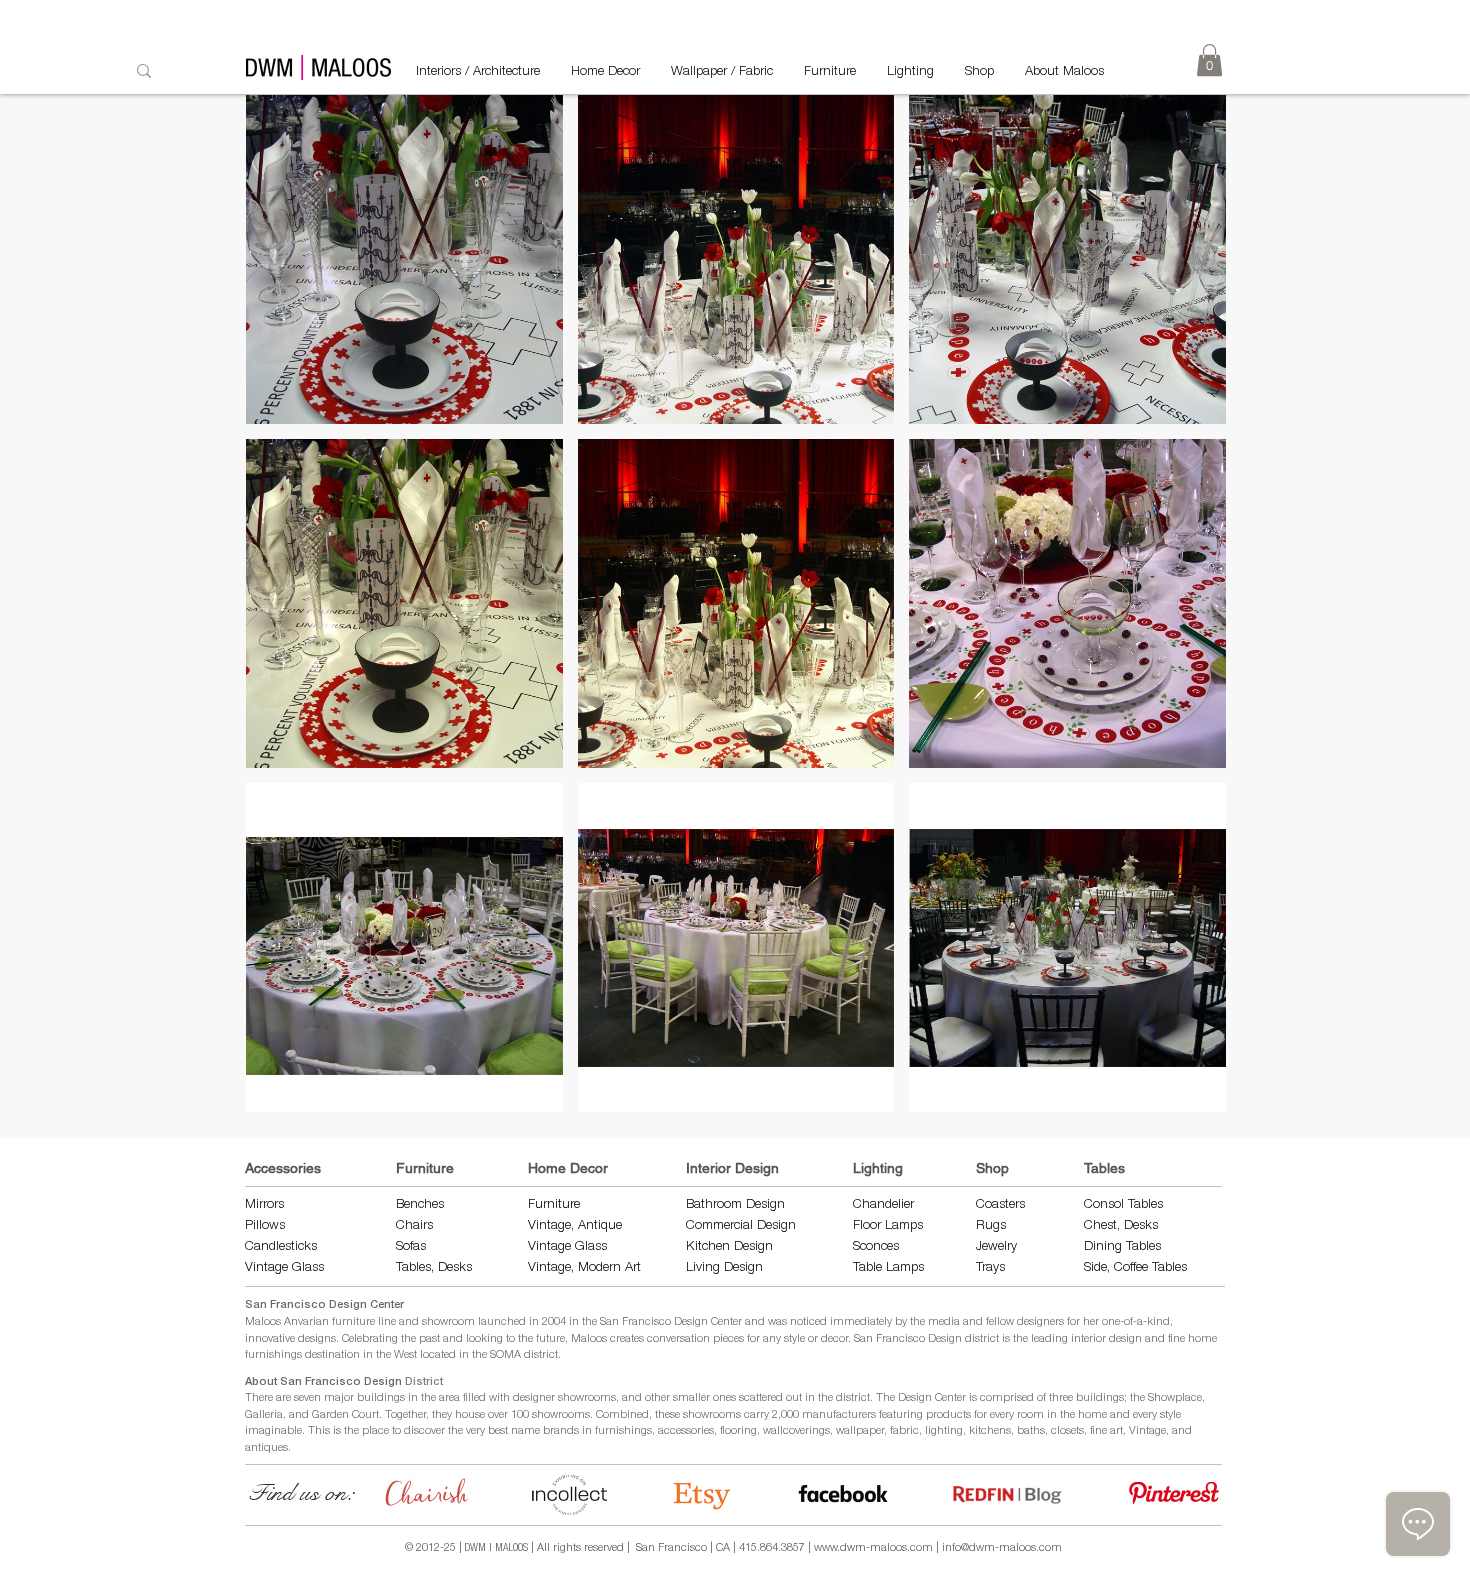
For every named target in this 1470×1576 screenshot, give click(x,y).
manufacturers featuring (862, 1415)
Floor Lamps (888, 1226)
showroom (448, 1322)
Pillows (265, 1226)
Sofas (411, 1247)
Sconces (876, 1247)
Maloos (589, 1339)
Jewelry (996, 1247)
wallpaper (860, 1431)
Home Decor (568, 1168)
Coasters (1000, 1205)
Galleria (264, 1415)
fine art (1106, 1431)
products (948, 1415)
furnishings (623, 1431)
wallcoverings (796, 1431)
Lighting (878, 1168)
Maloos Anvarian (287, 1322)
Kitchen (710, 1247)
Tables (1104, 1168)
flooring (738, 1431)
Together (405, 1415)
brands (561, 1431)
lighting (944, 1431)
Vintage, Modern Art (584, 1268)
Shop (992, 1168)
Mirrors (264, 1205)
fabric (904, 1431)
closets (1067, 1431)
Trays (990, 1268)
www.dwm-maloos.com (873, 1548)
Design (753, 1247)
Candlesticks (281, 1247)
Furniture (425, 1168)
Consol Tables (1123, 1205)
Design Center (933, 1398)
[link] (1209, 60)
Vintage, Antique (575, 1226)
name (525, 1431)
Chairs (414, 1226)
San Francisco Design (908, 1339)
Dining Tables (1122, 1247)
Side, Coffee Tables (1137, 1268)
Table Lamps (888, 1268)
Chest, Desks (1121, 1226)
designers (1040, 1322)
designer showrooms (564, 1398)
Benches (420, 1205)
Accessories (283, 1168)
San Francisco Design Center (324, 1305)
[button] (404, 259)
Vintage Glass (284, 1268)
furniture (353, 1322)
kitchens (990, 1431)
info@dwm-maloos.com (1002, 1548)
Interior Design (732, 1168)
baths (1031, 1431)
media (944, 1322)
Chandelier (883, 1205)
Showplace (1175, 1398)
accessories (686, 1431)
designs (317, 1339)
